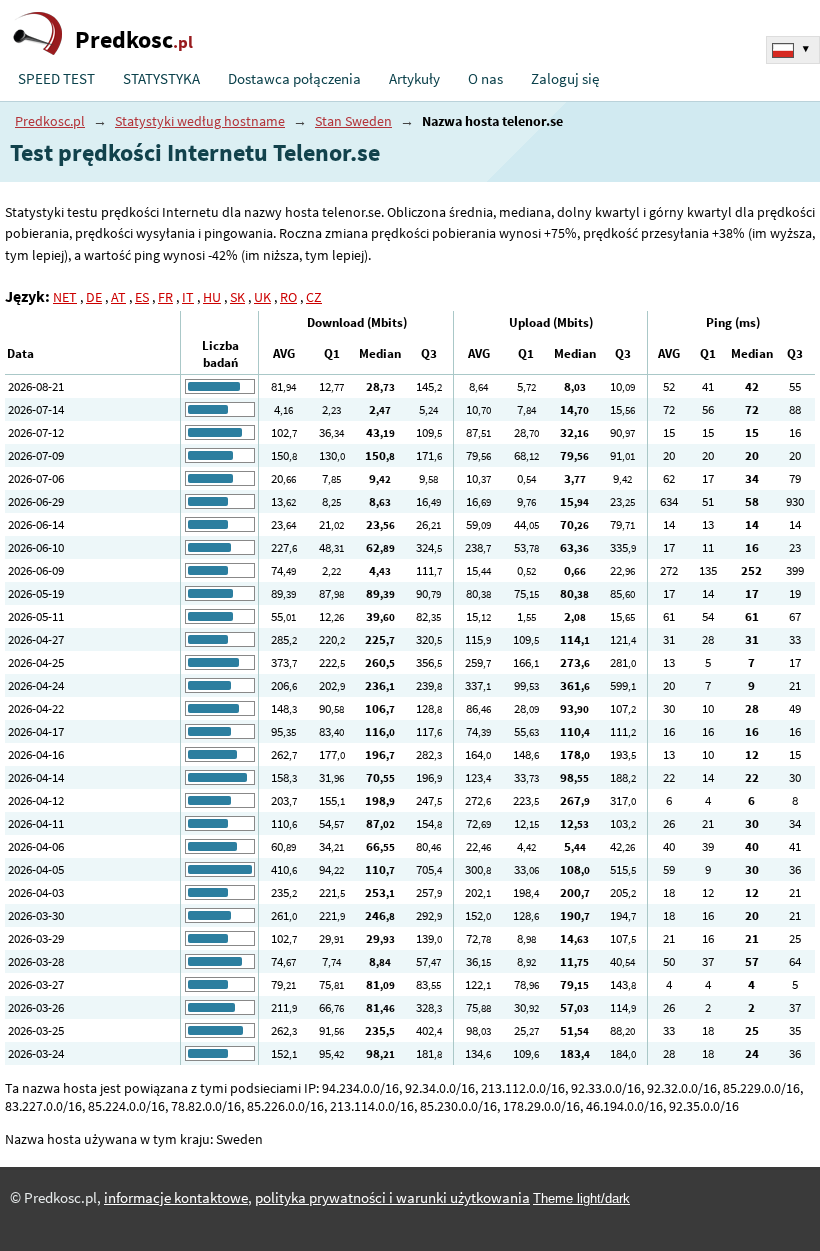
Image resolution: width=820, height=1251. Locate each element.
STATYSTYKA (161, 79)
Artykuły (414, 79)
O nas (485, 79)
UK (262, 297)
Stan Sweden (353, 121)
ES (142, 297)
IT (188, 297)
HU (212, 297)
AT (118, 297)
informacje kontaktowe (176, 1198)
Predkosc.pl (50, 121)
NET (65, 297)
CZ (314, 297)
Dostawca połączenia (294, 79)
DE (94, 297)
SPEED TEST (56, 79)
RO (288, 297)
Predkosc (134, 39)
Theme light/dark (581, 1198)
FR (165, 297)
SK (237, 297)
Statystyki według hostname (200, 121)
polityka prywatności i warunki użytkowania (392, 1198)
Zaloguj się (565, 79)
